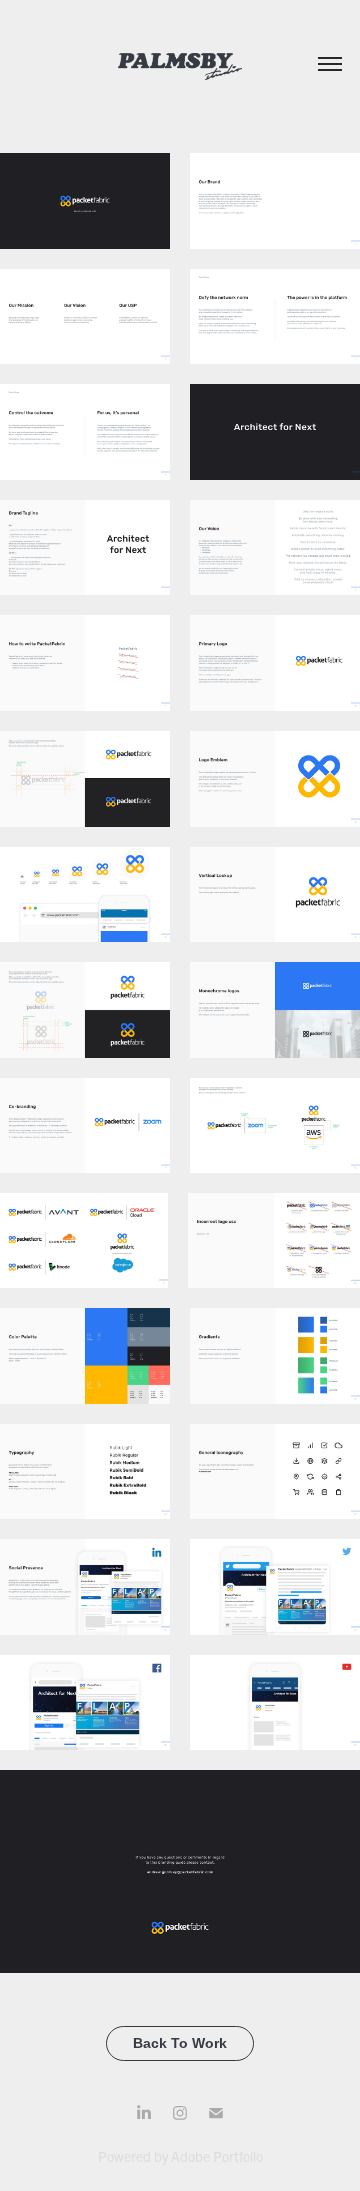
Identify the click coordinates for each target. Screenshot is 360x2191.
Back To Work (180, 2043)
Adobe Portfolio (217, 2156)
